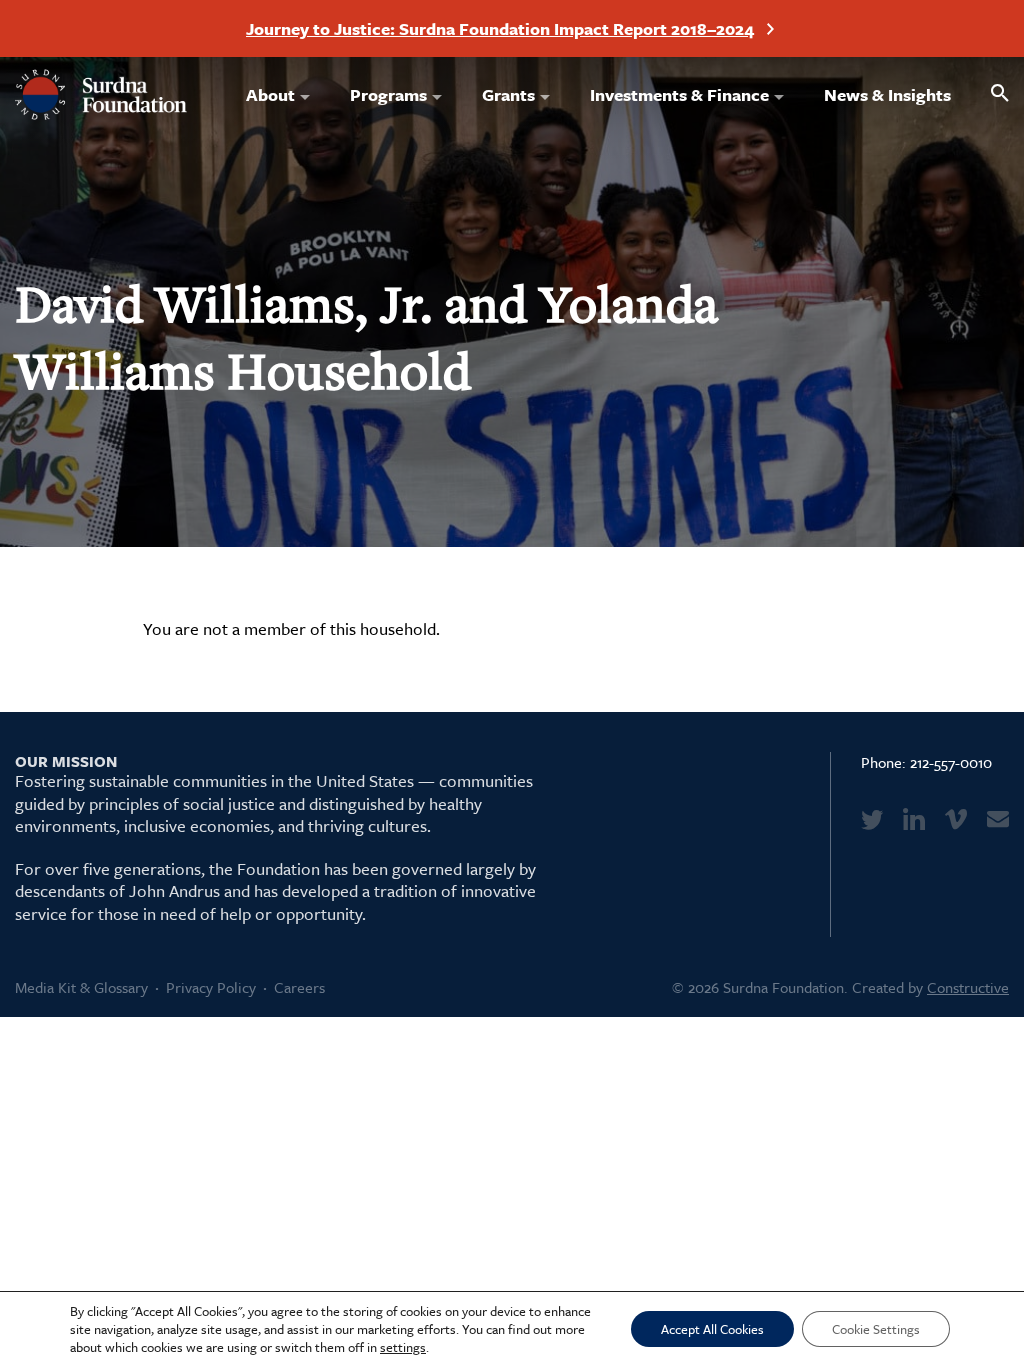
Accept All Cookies (712, 1329)
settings (403, 1347)
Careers (299, 987)
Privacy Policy (211, 987)
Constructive (968, 987)
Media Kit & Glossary (81, 987)
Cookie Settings (876, 1329)
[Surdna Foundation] (101, 95)
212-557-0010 (951, 762)
